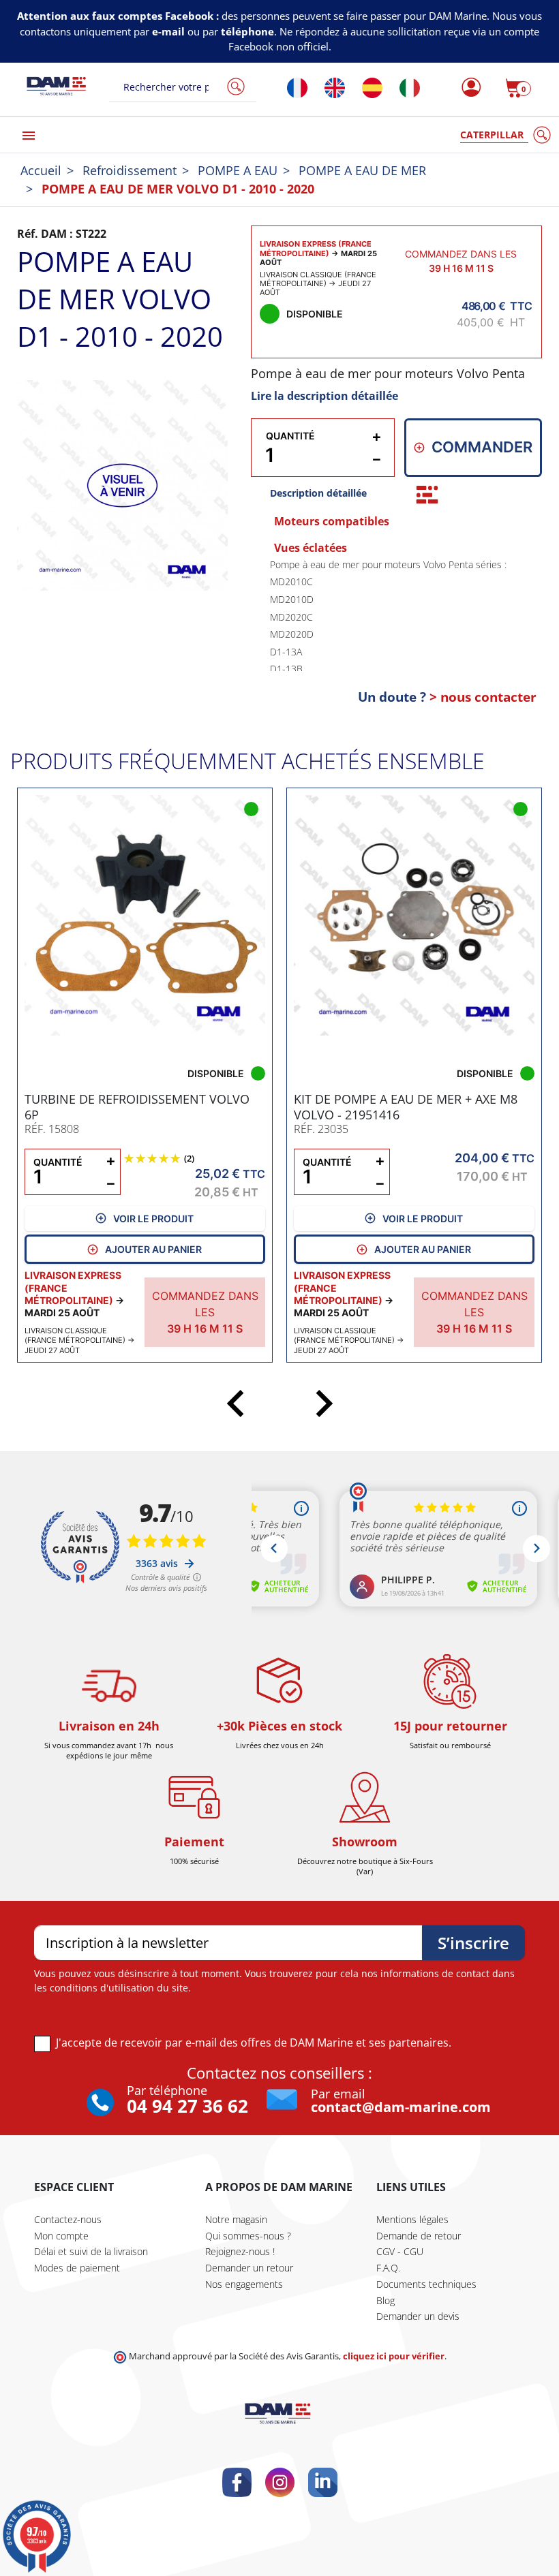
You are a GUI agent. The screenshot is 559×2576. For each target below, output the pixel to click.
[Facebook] (237, 2482)
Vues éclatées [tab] (311, 548)
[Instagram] (280, 2482)
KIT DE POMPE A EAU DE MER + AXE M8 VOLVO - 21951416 (406, 1107)
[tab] (427, 495)
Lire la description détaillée (324, 396)
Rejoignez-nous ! (240, 2251)
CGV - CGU (400, 2251)
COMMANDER (482, 447)
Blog (386, 2300)
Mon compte (61, 2236)
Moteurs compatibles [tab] (332, 521)
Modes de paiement (77, 2268)
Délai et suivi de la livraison (91, 2251)
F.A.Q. (388, 2268)
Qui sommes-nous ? (248, 2236)
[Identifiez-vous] (467, 88)
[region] (396, 614)
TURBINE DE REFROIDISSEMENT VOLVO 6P (137, 1107)
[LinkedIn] (323, 2482)
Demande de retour (419, 2236)
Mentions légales (412, 2219)
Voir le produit (153, 1219)
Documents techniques (426, 2284)
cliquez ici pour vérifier (394, 2356)
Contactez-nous (68, 2219)
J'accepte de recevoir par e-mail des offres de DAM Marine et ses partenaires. (254, 2043)
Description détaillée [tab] (318, 493)
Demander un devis (418, 2316)
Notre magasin (236, 2219)
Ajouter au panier (153, 1249)
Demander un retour (249, 2268)
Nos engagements (244, 2284)
